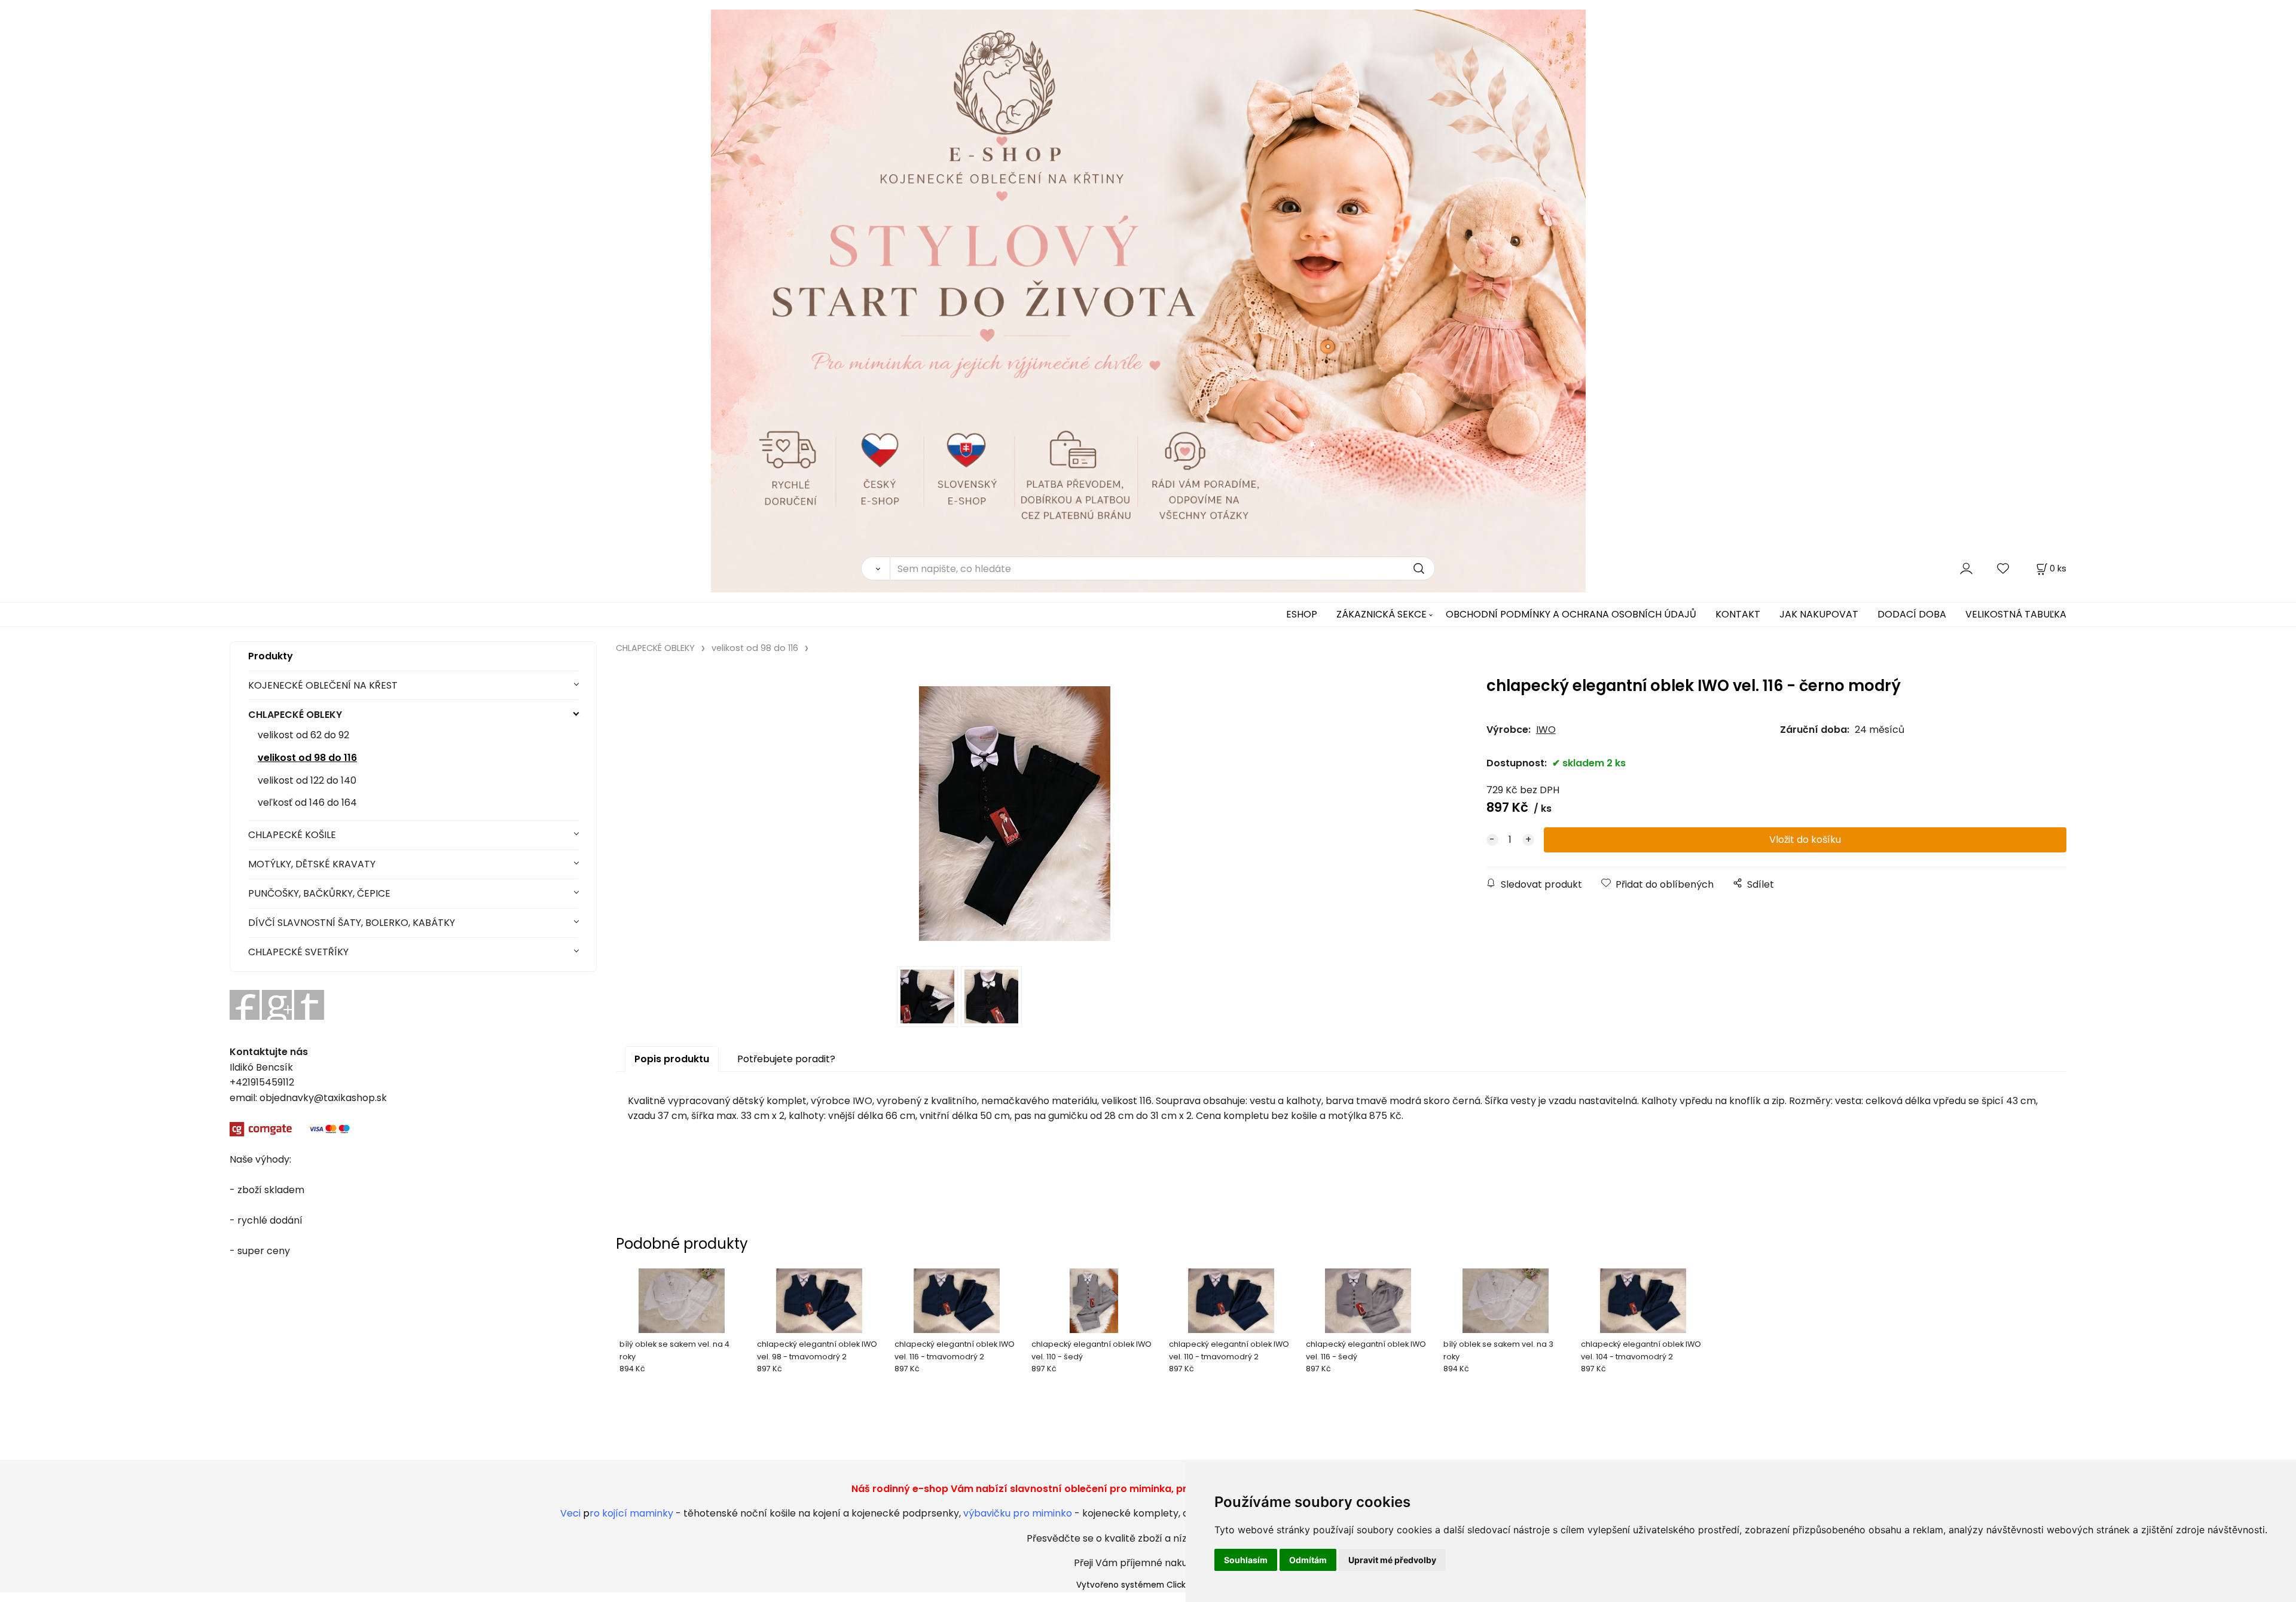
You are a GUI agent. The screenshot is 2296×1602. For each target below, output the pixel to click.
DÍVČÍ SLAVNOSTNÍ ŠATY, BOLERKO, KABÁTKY (352, 923)
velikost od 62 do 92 (303, 735)
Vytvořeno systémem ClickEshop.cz (1148, 1585)
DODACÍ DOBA (1912, 614)
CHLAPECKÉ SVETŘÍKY (298, 952)
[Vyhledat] (875, 568)
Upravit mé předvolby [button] (1392, 1560)
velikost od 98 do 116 (307, 758)
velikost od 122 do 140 (307, 780)
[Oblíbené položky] (2004, 568)
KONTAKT (1738, 614)
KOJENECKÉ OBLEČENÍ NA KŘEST (323, 685)
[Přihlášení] (1966, 568)
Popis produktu (672, 1059)
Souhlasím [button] (1246, 1560)
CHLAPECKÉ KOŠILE (292, 835)
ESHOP (1302, 614)
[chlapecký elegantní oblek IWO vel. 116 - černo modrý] (1015, 814)
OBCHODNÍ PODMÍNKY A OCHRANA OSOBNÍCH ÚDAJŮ (1571, 614)
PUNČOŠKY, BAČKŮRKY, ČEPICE (319, 893)
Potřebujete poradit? (786, 1059)
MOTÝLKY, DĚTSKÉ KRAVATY (312, 864)
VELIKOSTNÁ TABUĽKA (2016, 614)
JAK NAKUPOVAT (1819, 614)
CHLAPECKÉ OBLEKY (295, 715)
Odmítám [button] (1308, 1560)
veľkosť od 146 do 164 (307, 802)
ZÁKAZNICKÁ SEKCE (1381, 614)
